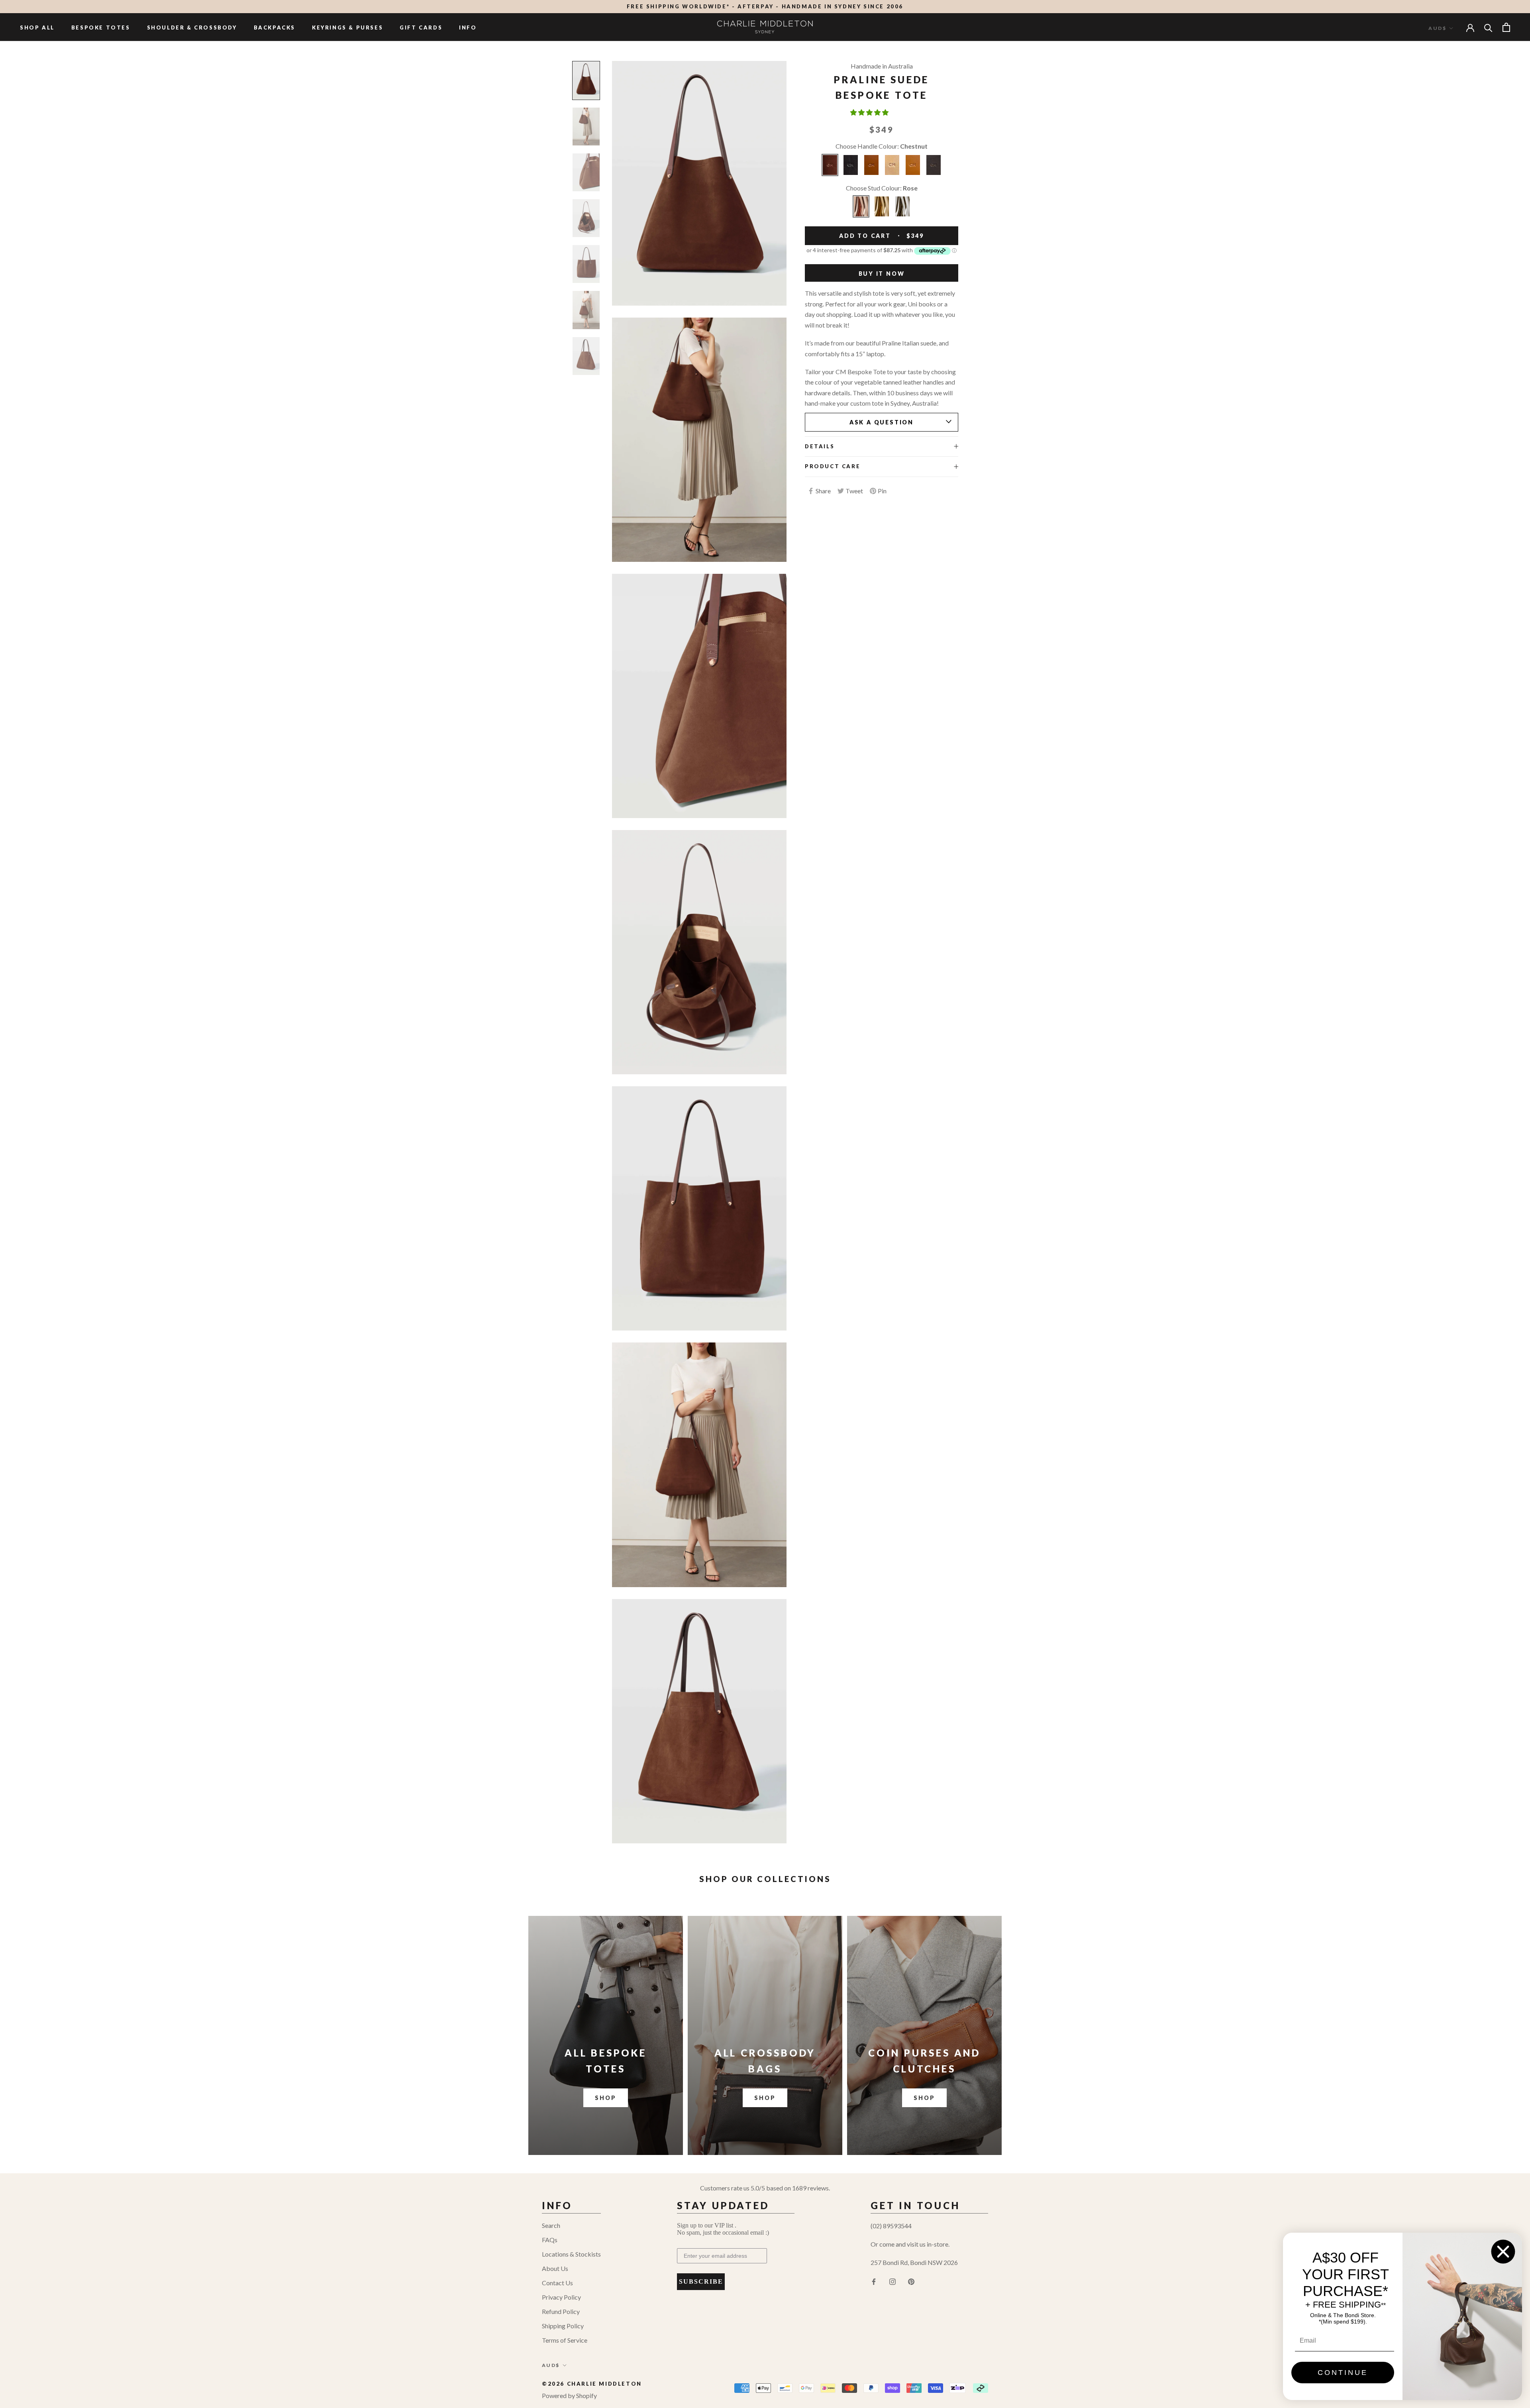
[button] (870, 112)
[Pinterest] (911, 2281)
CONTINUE (1343, 2373)
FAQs (550, 2240)
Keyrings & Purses (347, 27)
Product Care (833, 466)
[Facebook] (874, 2281)
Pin (882, 491)
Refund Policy (561, 2311)
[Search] (1488, 27)
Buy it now (882, 274)
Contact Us (557, 2283)
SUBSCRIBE (701, 2281)
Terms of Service (565, 2340)
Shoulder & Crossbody (192, 27)
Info (468, 27)
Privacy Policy (561, 2297)
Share (823, 491)
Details (820, 446)
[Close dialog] (1503, 2252)
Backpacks (275, 27)
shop (765, 2098)
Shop (605, 2098)
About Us (555, 2268)
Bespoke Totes (101, 27)
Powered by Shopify (569, 2395)
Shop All (37, 27)
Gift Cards (421, 27)
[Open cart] (1506, 27)
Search (551, 2225)
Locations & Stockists (571, 2254)
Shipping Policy (563, 2326)
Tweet (854, 491)
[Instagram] (892, 2281)
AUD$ (1437, 28)
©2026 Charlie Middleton (592, 2384)
